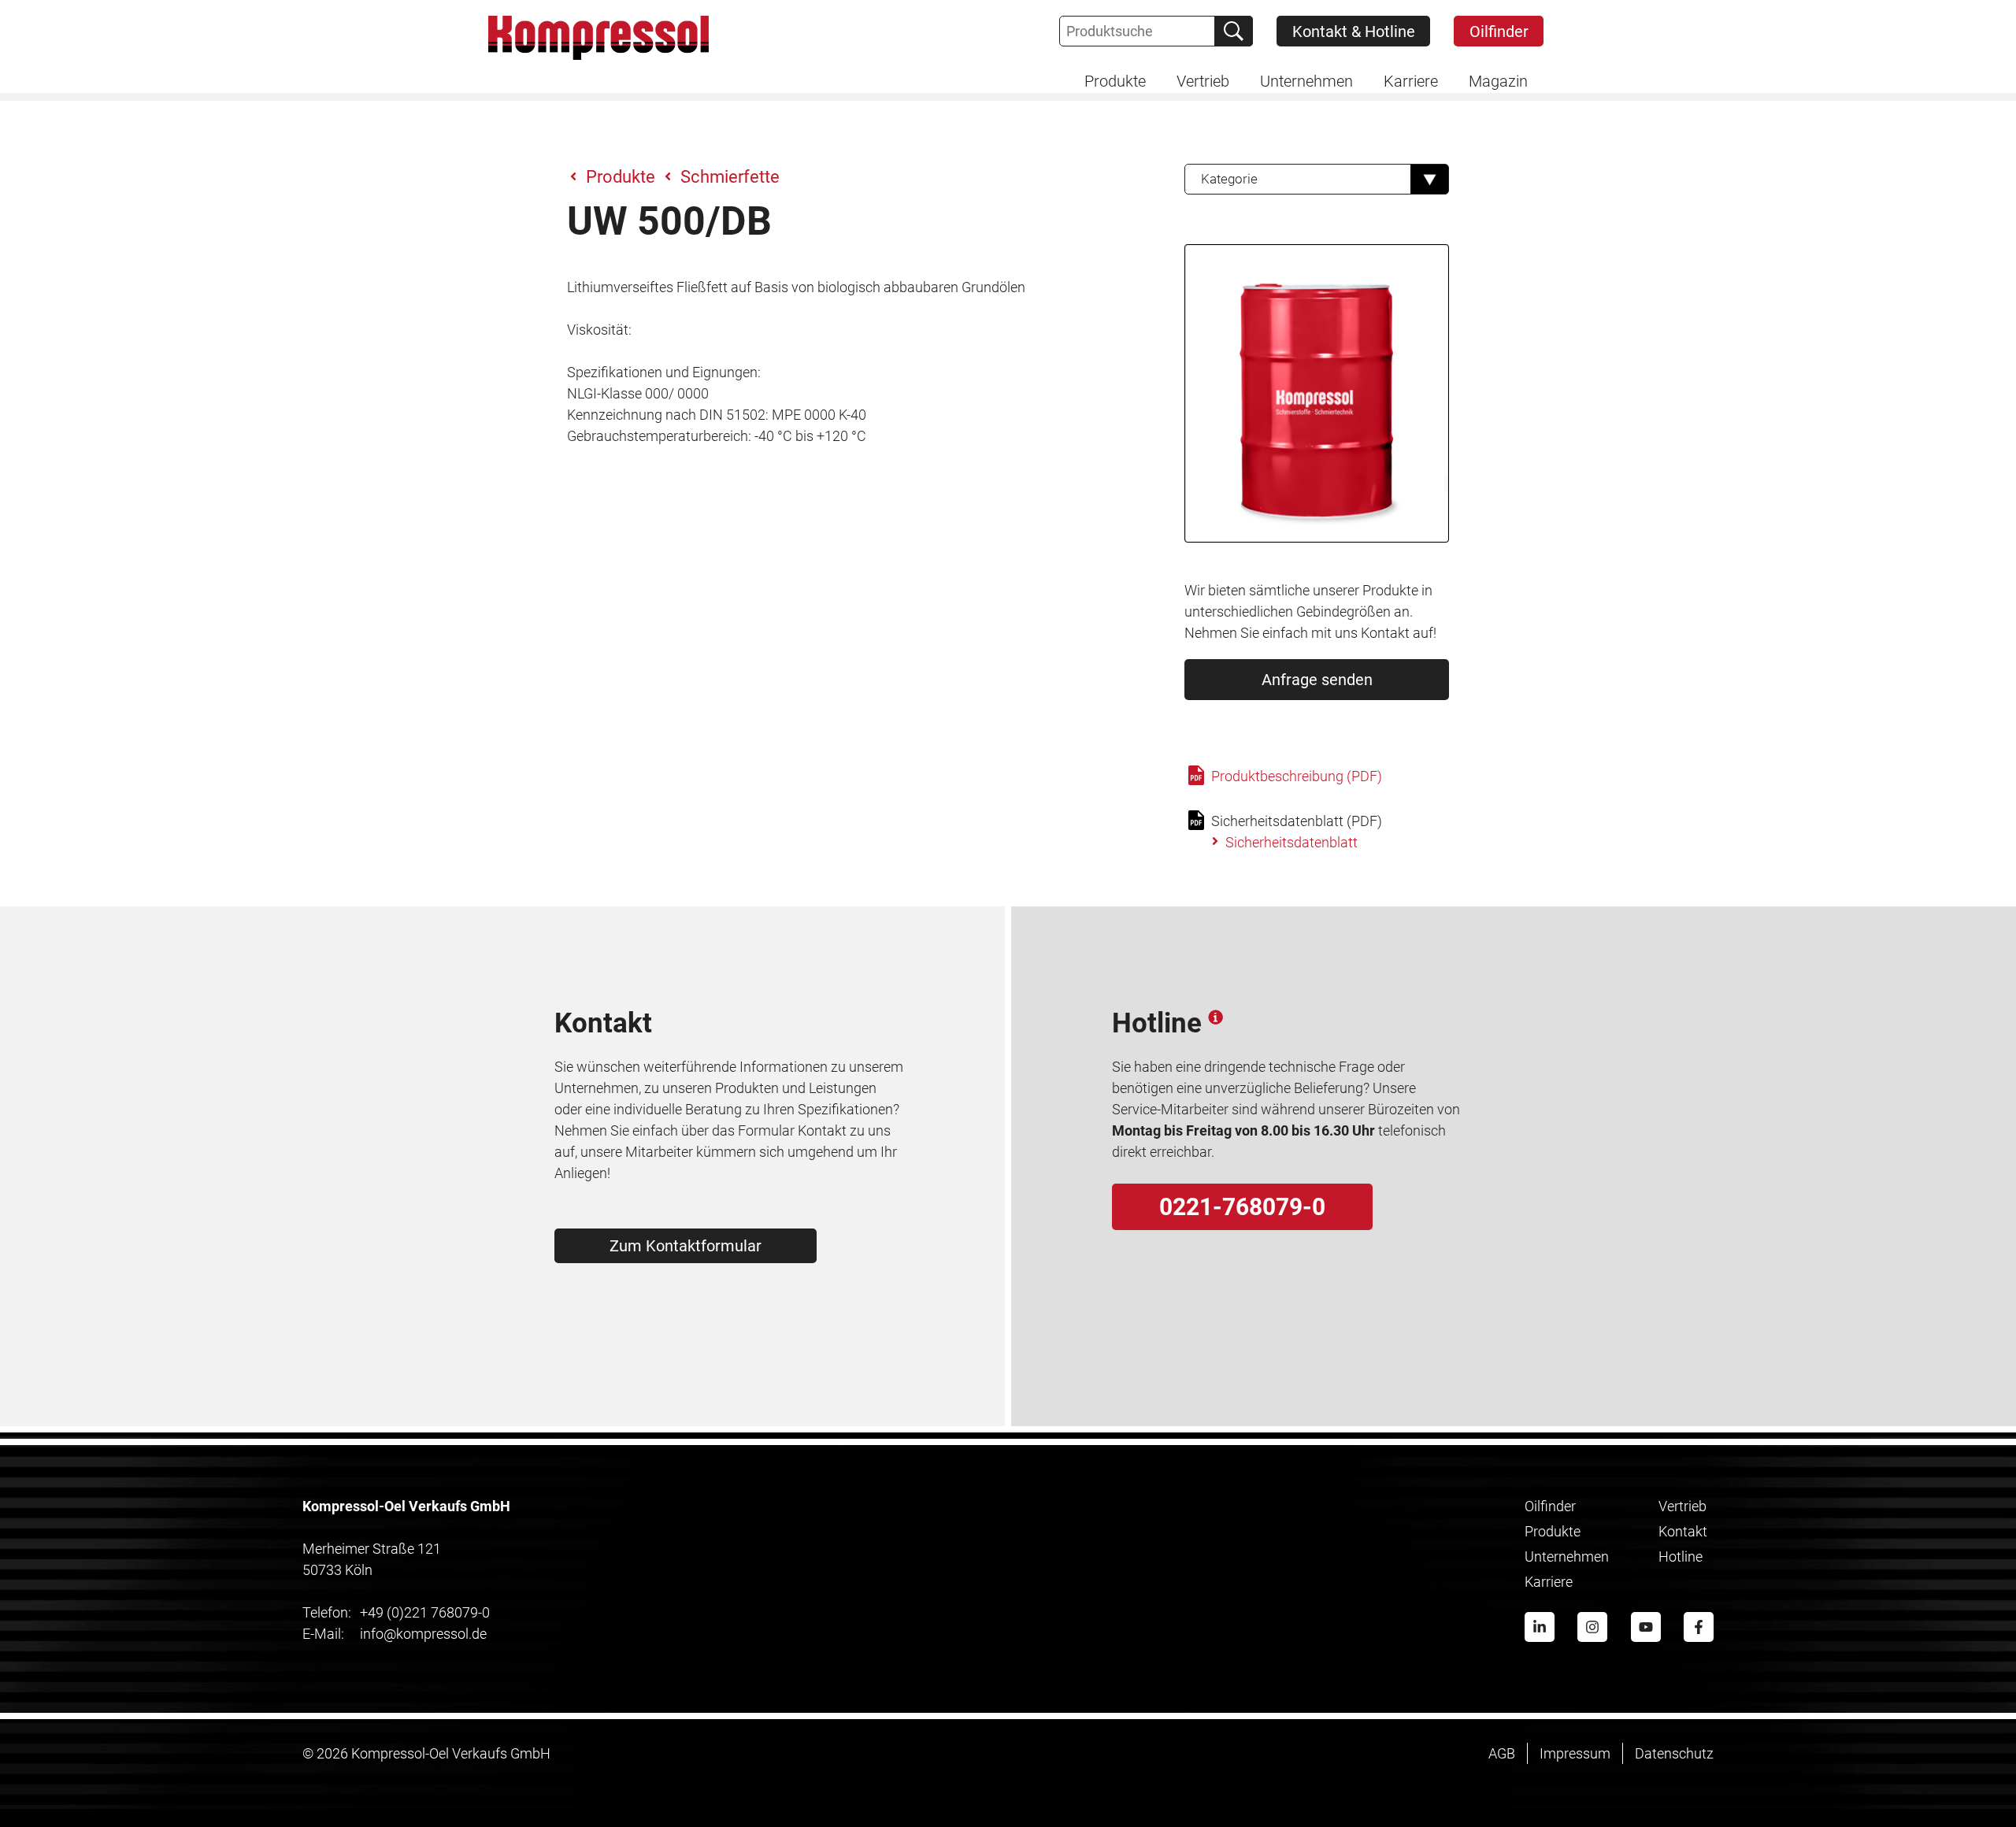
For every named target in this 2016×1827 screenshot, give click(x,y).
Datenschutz (1674, 1753)
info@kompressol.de (395, 1634)
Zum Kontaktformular (686, 1246)
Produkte (621, 177)
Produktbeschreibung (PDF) (1295, 776)
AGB (1502, 1753)
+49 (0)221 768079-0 (396, 1612)
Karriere (1549, 1582)
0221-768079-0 (1242, 1207)
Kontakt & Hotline (1354, 31)
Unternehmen (1567, 1556)
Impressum (1575, 1753)
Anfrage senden (1317, 680)
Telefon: (327, 1612)
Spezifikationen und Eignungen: (664, 372)
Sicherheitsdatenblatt (1291, 842)
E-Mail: (323, 1634)
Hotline (1681, 1556)
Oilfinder (1499, 31)
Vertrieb (1682, 1506)
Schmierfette (730, 177)
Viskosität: (599, 330)
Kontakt (1683, 1531)
